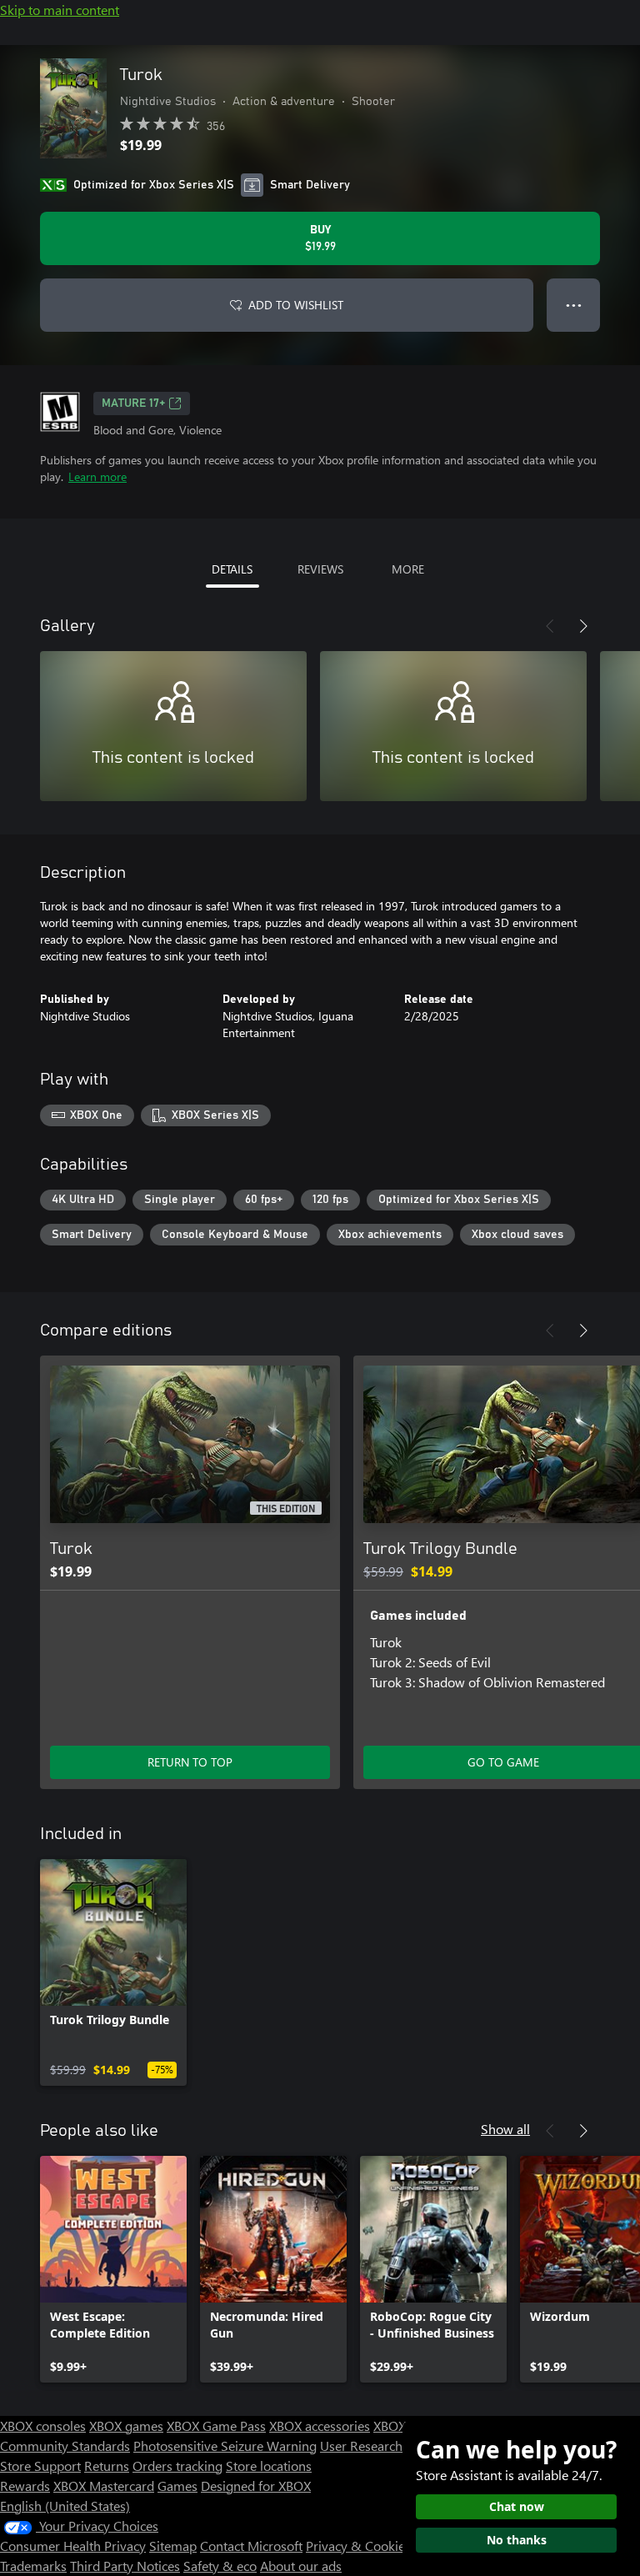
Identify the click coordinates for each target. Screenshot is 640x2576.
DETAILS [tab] (232, 569)
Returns (107, 2466)
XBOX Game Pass (216, 2426)
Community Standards (65, 2446)
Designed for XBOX (256, 2486)
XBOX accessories (320, 2426)
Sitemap (173, 2546)
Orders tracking (177, 2466)
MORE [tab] (408, 569)
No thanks (517, 2540)
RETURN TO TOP (190, 1762)
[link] (113, 1972)
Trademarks (33, 2566)
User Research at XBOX (388, 2446)
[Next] (583, 626)
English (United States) (65, 2506)
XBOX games (126, 2426)
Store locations (269, 2466)
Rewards (25, 2486)
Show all (505, 2129)
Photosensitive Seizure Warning (225, 2446)
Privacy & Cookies (358, 2546)
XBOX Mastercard (104, 2486)
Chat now (517, 2506)
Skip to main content (60, 10)
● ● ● (574, 305)
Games (177, 2486)
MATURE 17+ (133, 403)
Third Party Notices (125, 2566)
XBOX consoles (43, 2426)
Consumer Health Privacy (73, 2546)
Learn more (97, 476)
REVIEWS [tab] (320, 569)
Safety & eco (220, 2566)
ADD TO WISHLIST (296, 305)
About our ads (301, 2566)
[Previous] (550, 626)
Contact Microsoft (251, 2546)
